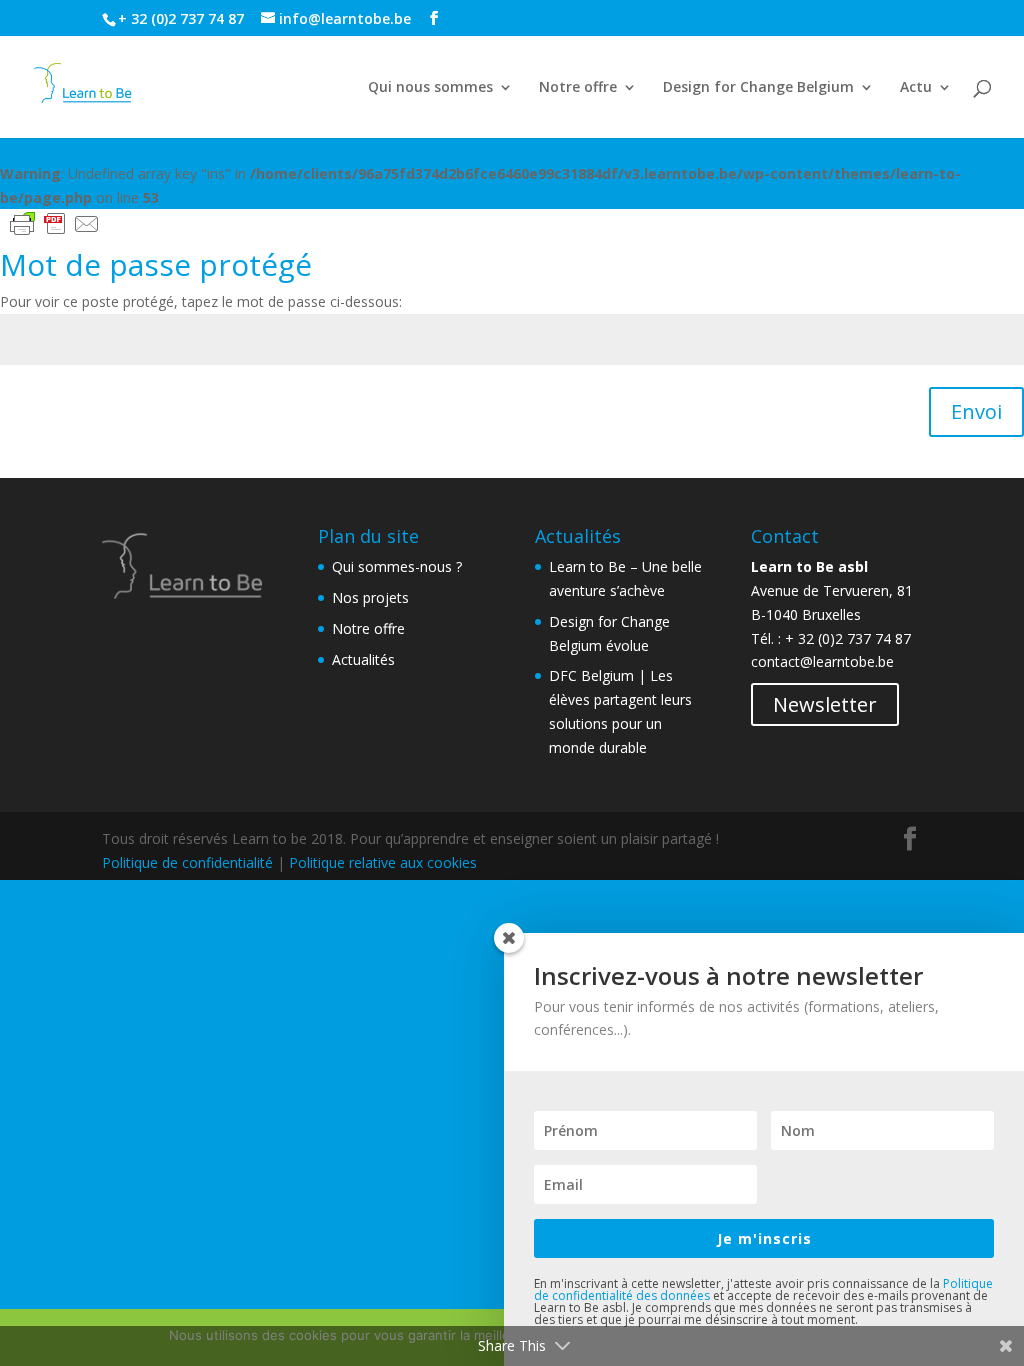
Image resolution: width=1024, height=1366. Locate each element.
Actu (916, 88)
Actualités (363, 659)
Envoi (976, 411)
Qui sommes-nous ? (397, 566)
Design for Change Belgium (758, 88)
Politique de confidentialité (187, 862)
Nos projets (370, 597)
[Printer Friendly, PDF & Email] (55, 222)
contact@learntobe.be (822, 661)
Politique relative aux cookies (383, 862)
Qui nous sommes (430, 88)
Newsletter (825, 704)
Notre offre (578, 88)
